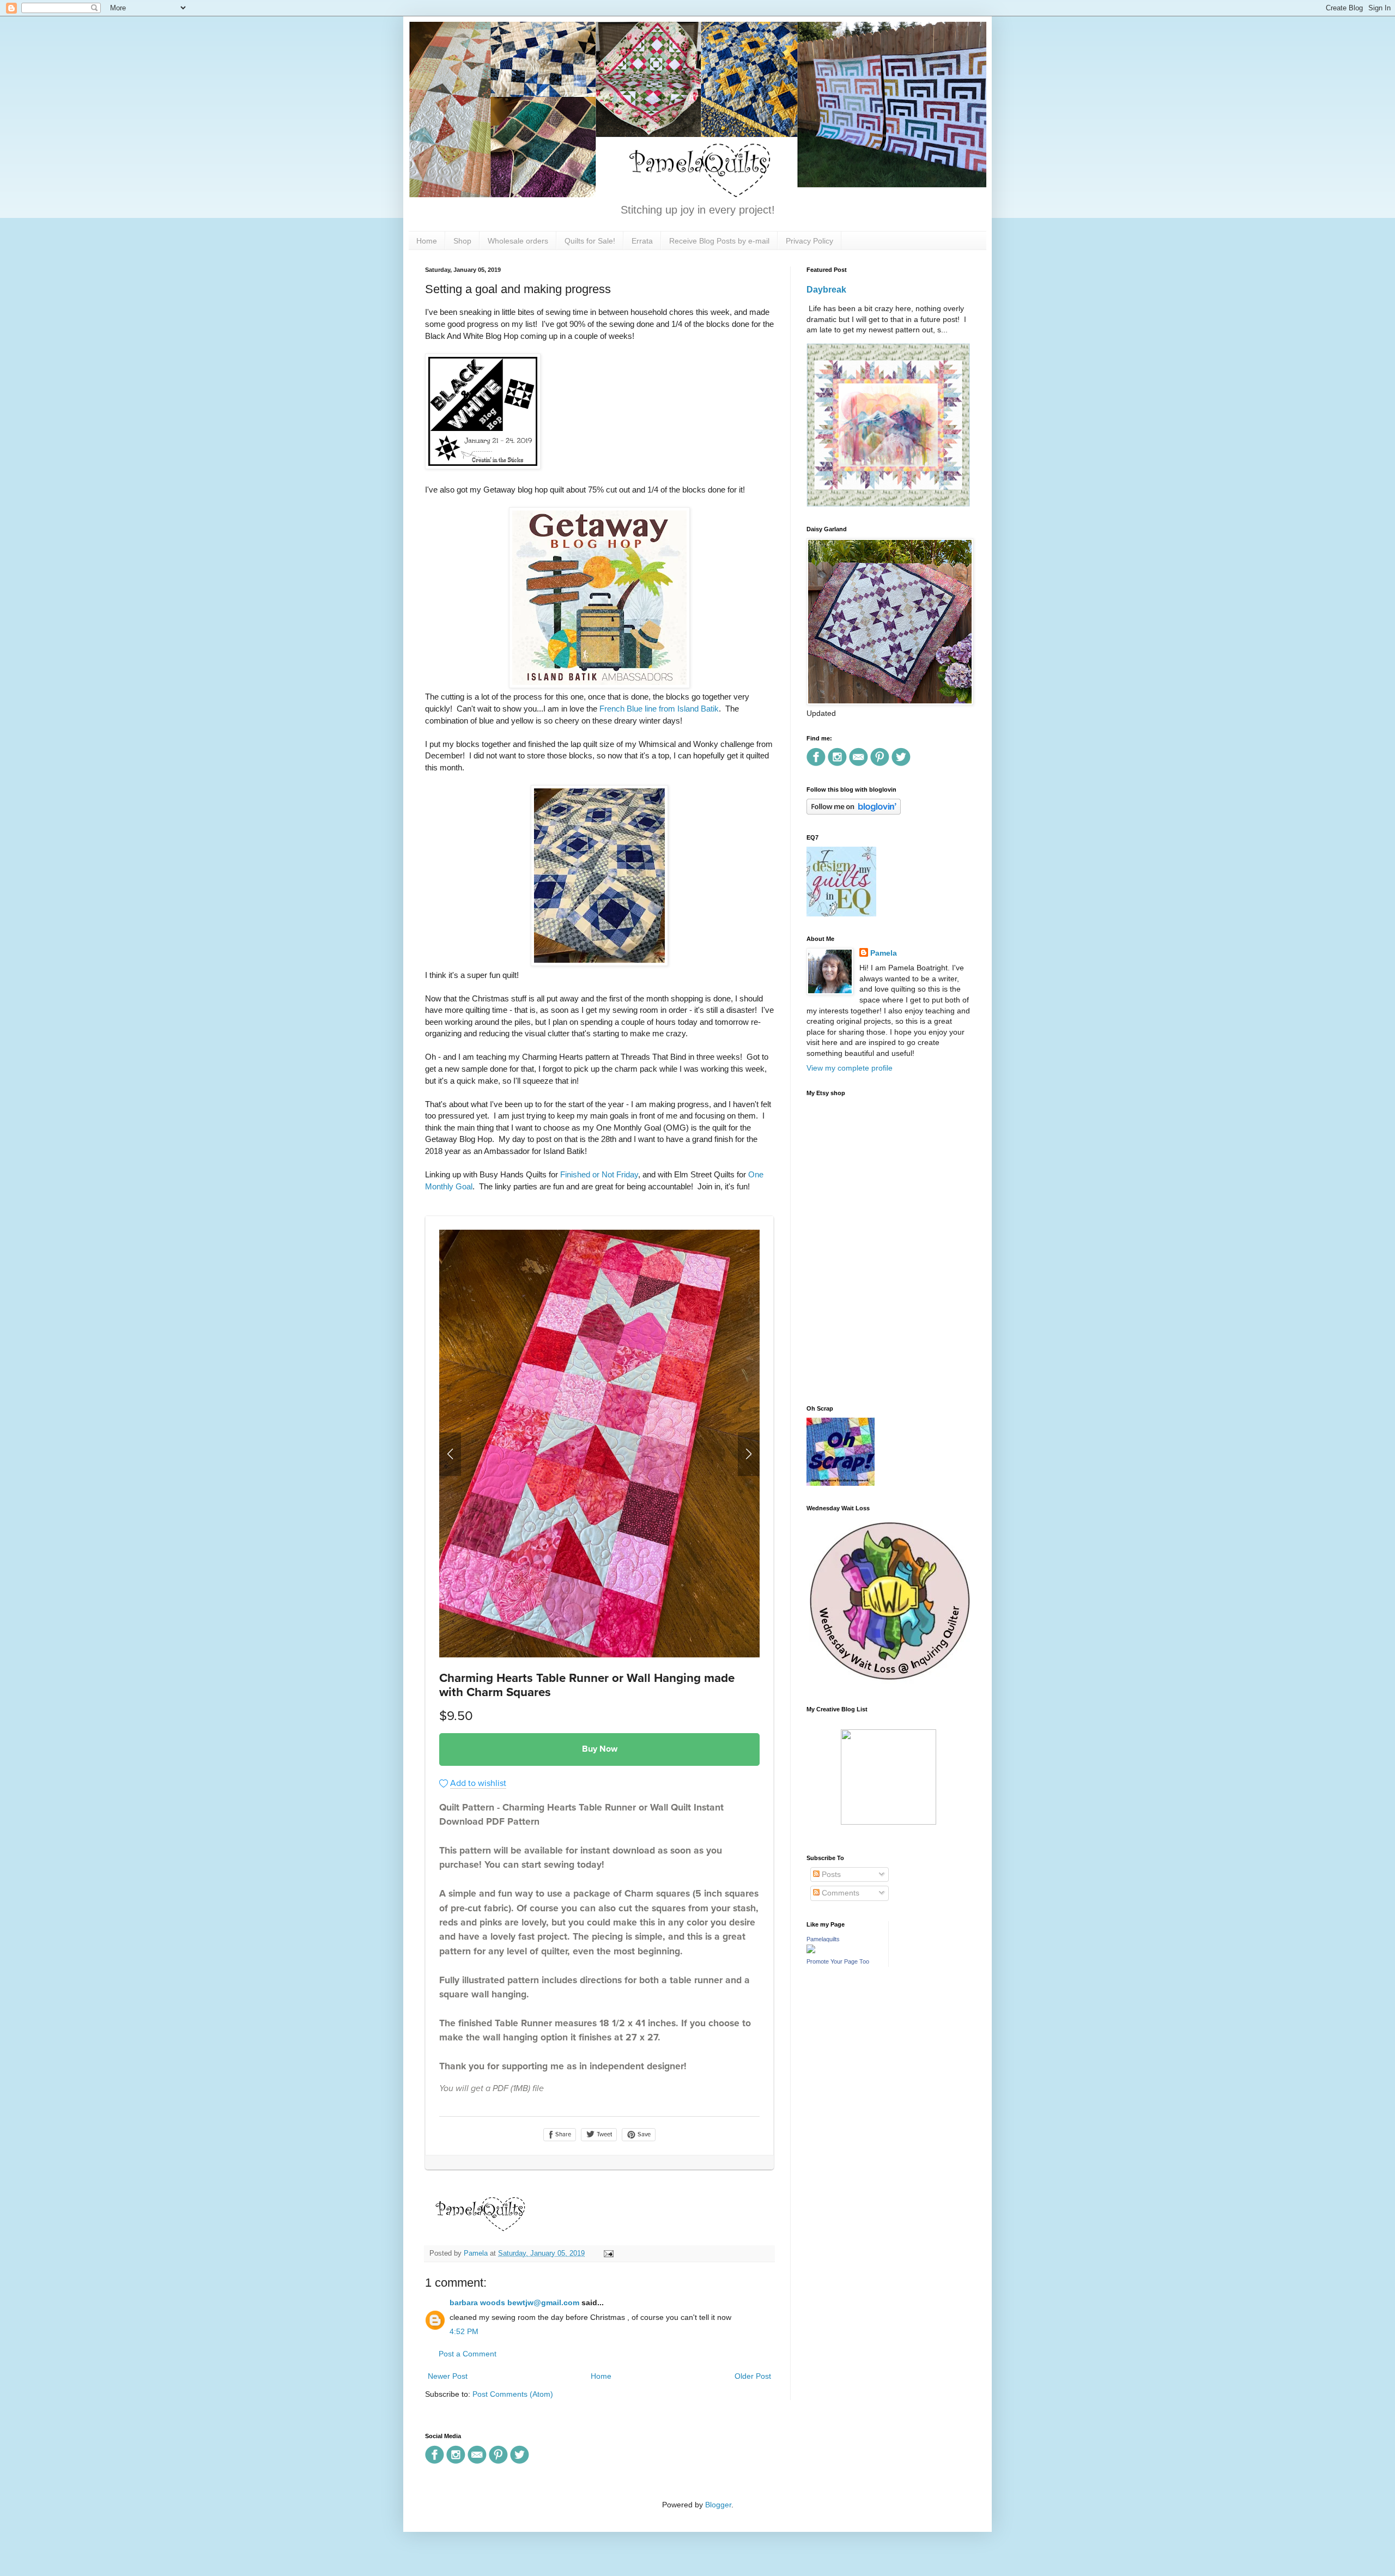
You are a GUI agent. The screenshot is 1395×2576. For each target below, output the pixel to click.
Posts (830, 1874)
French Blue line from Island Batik (659, 709)
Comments (839, 1893)
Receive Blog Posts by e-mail (719, 241)
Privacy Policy (809, 241)
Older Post (753, 2376)
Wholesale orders (518, 241)
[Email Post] (607, 2253)
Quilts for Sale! (590, 241)
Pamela (884, 953)
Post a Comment (468, 2354)
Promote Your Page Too (838, 1961)
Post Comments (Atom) (513, 2394)
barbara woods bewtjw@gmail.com (514, 2302)
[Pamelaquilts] (811, 1951)
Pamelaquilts (823, 1939)
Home (427, 241)
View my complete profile (850, 1068)
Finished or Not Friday (599, 1174)
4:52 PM (464, 2331)
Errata (642, 241)
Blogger (718, 2505)
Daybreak (826, 289)
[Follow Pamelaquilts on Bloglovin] (854, 812)
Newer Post (448, 2376)
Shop (462, 241)
